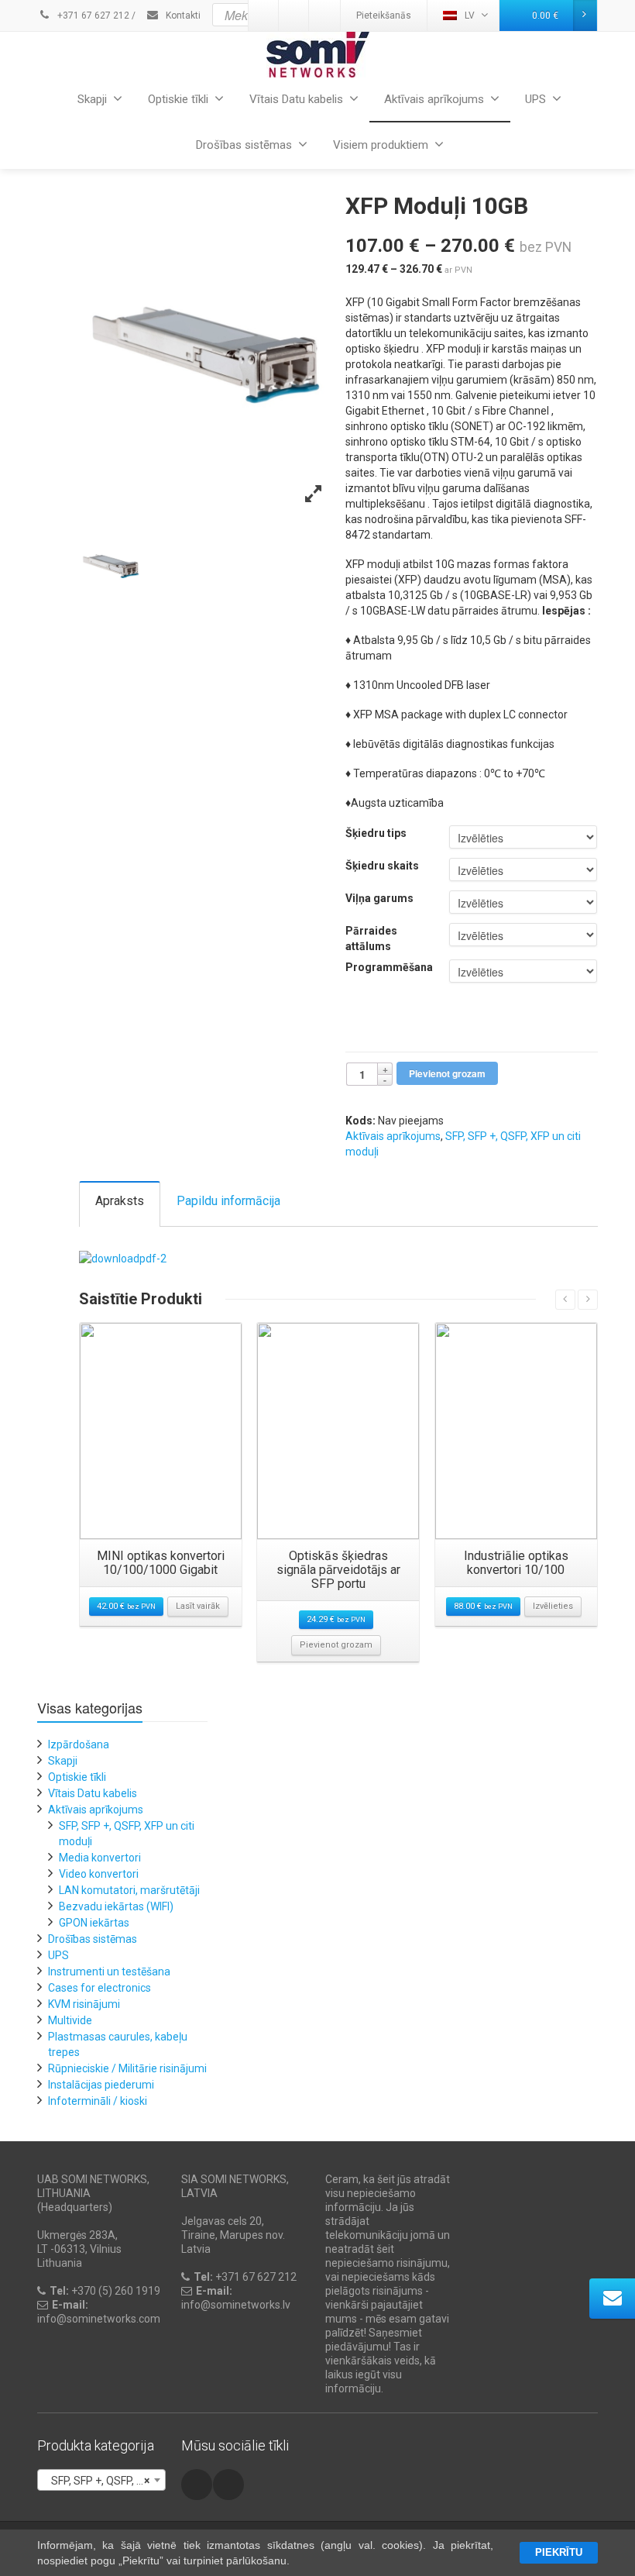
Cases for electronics (100, 1988)
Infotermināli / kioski (98, 2101)
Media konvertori (100, 1858)
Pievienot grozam (447, 1073)
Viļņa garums (379, 898)
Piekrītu (559, 2552)
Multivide (70, 2020)
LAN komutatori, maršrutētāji (129, 1890)
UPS (535, 99)
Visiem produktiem (381, 145)
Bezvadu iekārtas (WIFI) (116, 1906)
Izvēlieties (553, 1606)
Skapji (92, 99)
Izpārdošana (79, 1744)
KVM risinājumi (84, 2004)
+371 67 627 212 (92, 15)
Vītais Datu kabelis (296, 99)
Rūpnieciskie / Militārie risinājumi (127, 2068)
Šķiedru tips (376, 833)
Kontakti (182, 15)
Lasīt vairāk (198, 1606)
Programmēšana (389, 967)
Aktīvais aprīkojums (434, 99)
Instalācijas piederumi (101, 2085)
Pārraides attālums (371, 938)
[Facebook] (197, 2485)
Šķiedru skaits (382, 866)
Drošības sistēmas (244, 145)
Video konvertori (99, 1874)
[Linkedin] (228, 2485)
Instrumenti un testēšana (109, 1972)
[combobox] (101, 2480)
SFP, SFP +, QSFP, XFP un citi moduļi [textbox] (105, 2481)
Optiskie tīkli (178, 99)
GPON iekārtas (94, 1923)
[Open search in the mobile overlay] (348, 15)
